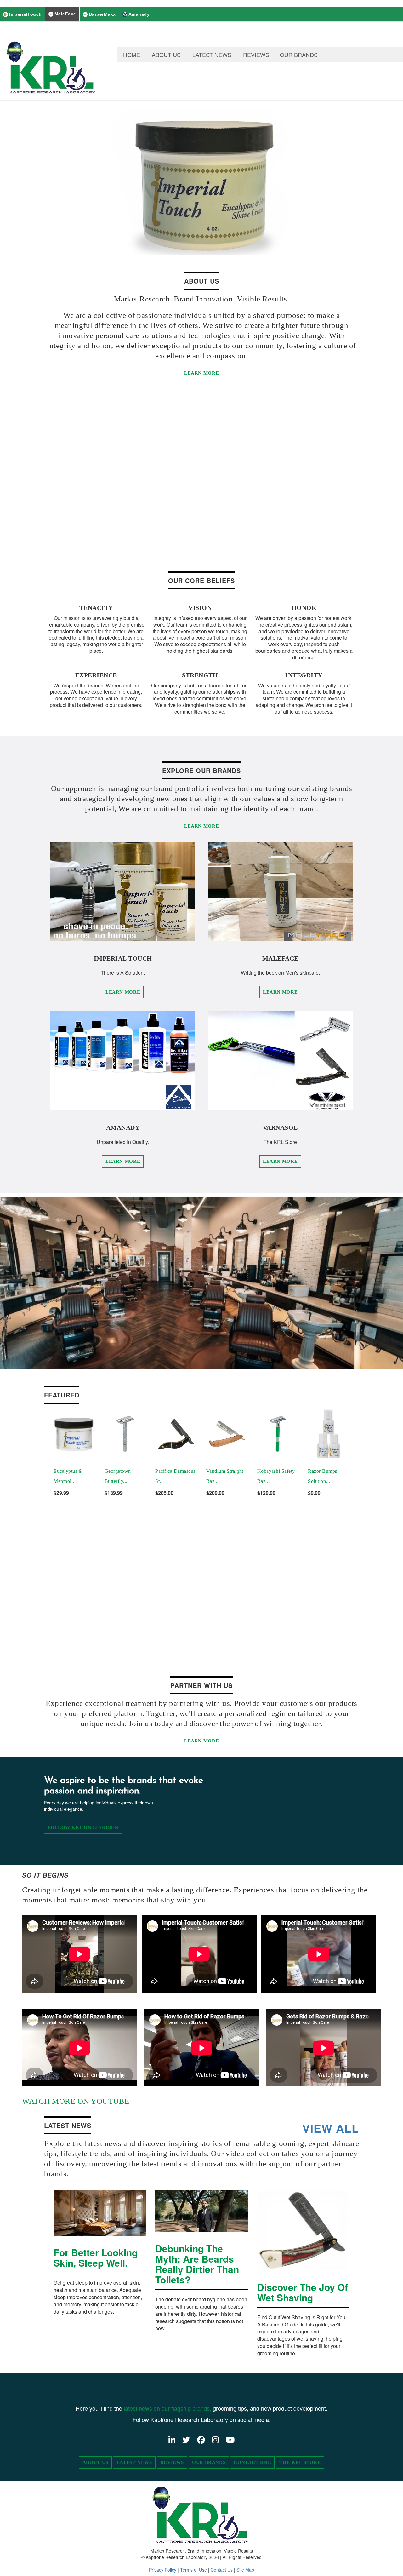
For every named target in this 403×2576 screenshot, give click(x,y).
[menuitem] (132, 55)
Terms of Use (193, 2570)
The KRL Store (300, 2462)
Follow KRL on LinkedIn (83, 1827)
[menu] (260, 55)
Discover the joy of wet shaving (303, 2292)
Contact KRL (252, 2462)
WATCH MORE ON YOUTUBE (76, 2101)
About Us (95, 2462)
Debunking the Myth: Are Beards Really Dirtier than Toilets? (197, 2264)
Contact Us (222, 2570)
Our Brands (209, 2462)
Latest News (134, 2462)
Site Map (245, 2570)
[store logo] (52, 61)
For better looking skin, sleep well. (96, 2258)
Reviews (172, 2462)
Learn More (201, 373)
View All (331, 2128)
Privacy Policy (163, 2570)
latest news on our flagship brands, (168, 2408)
